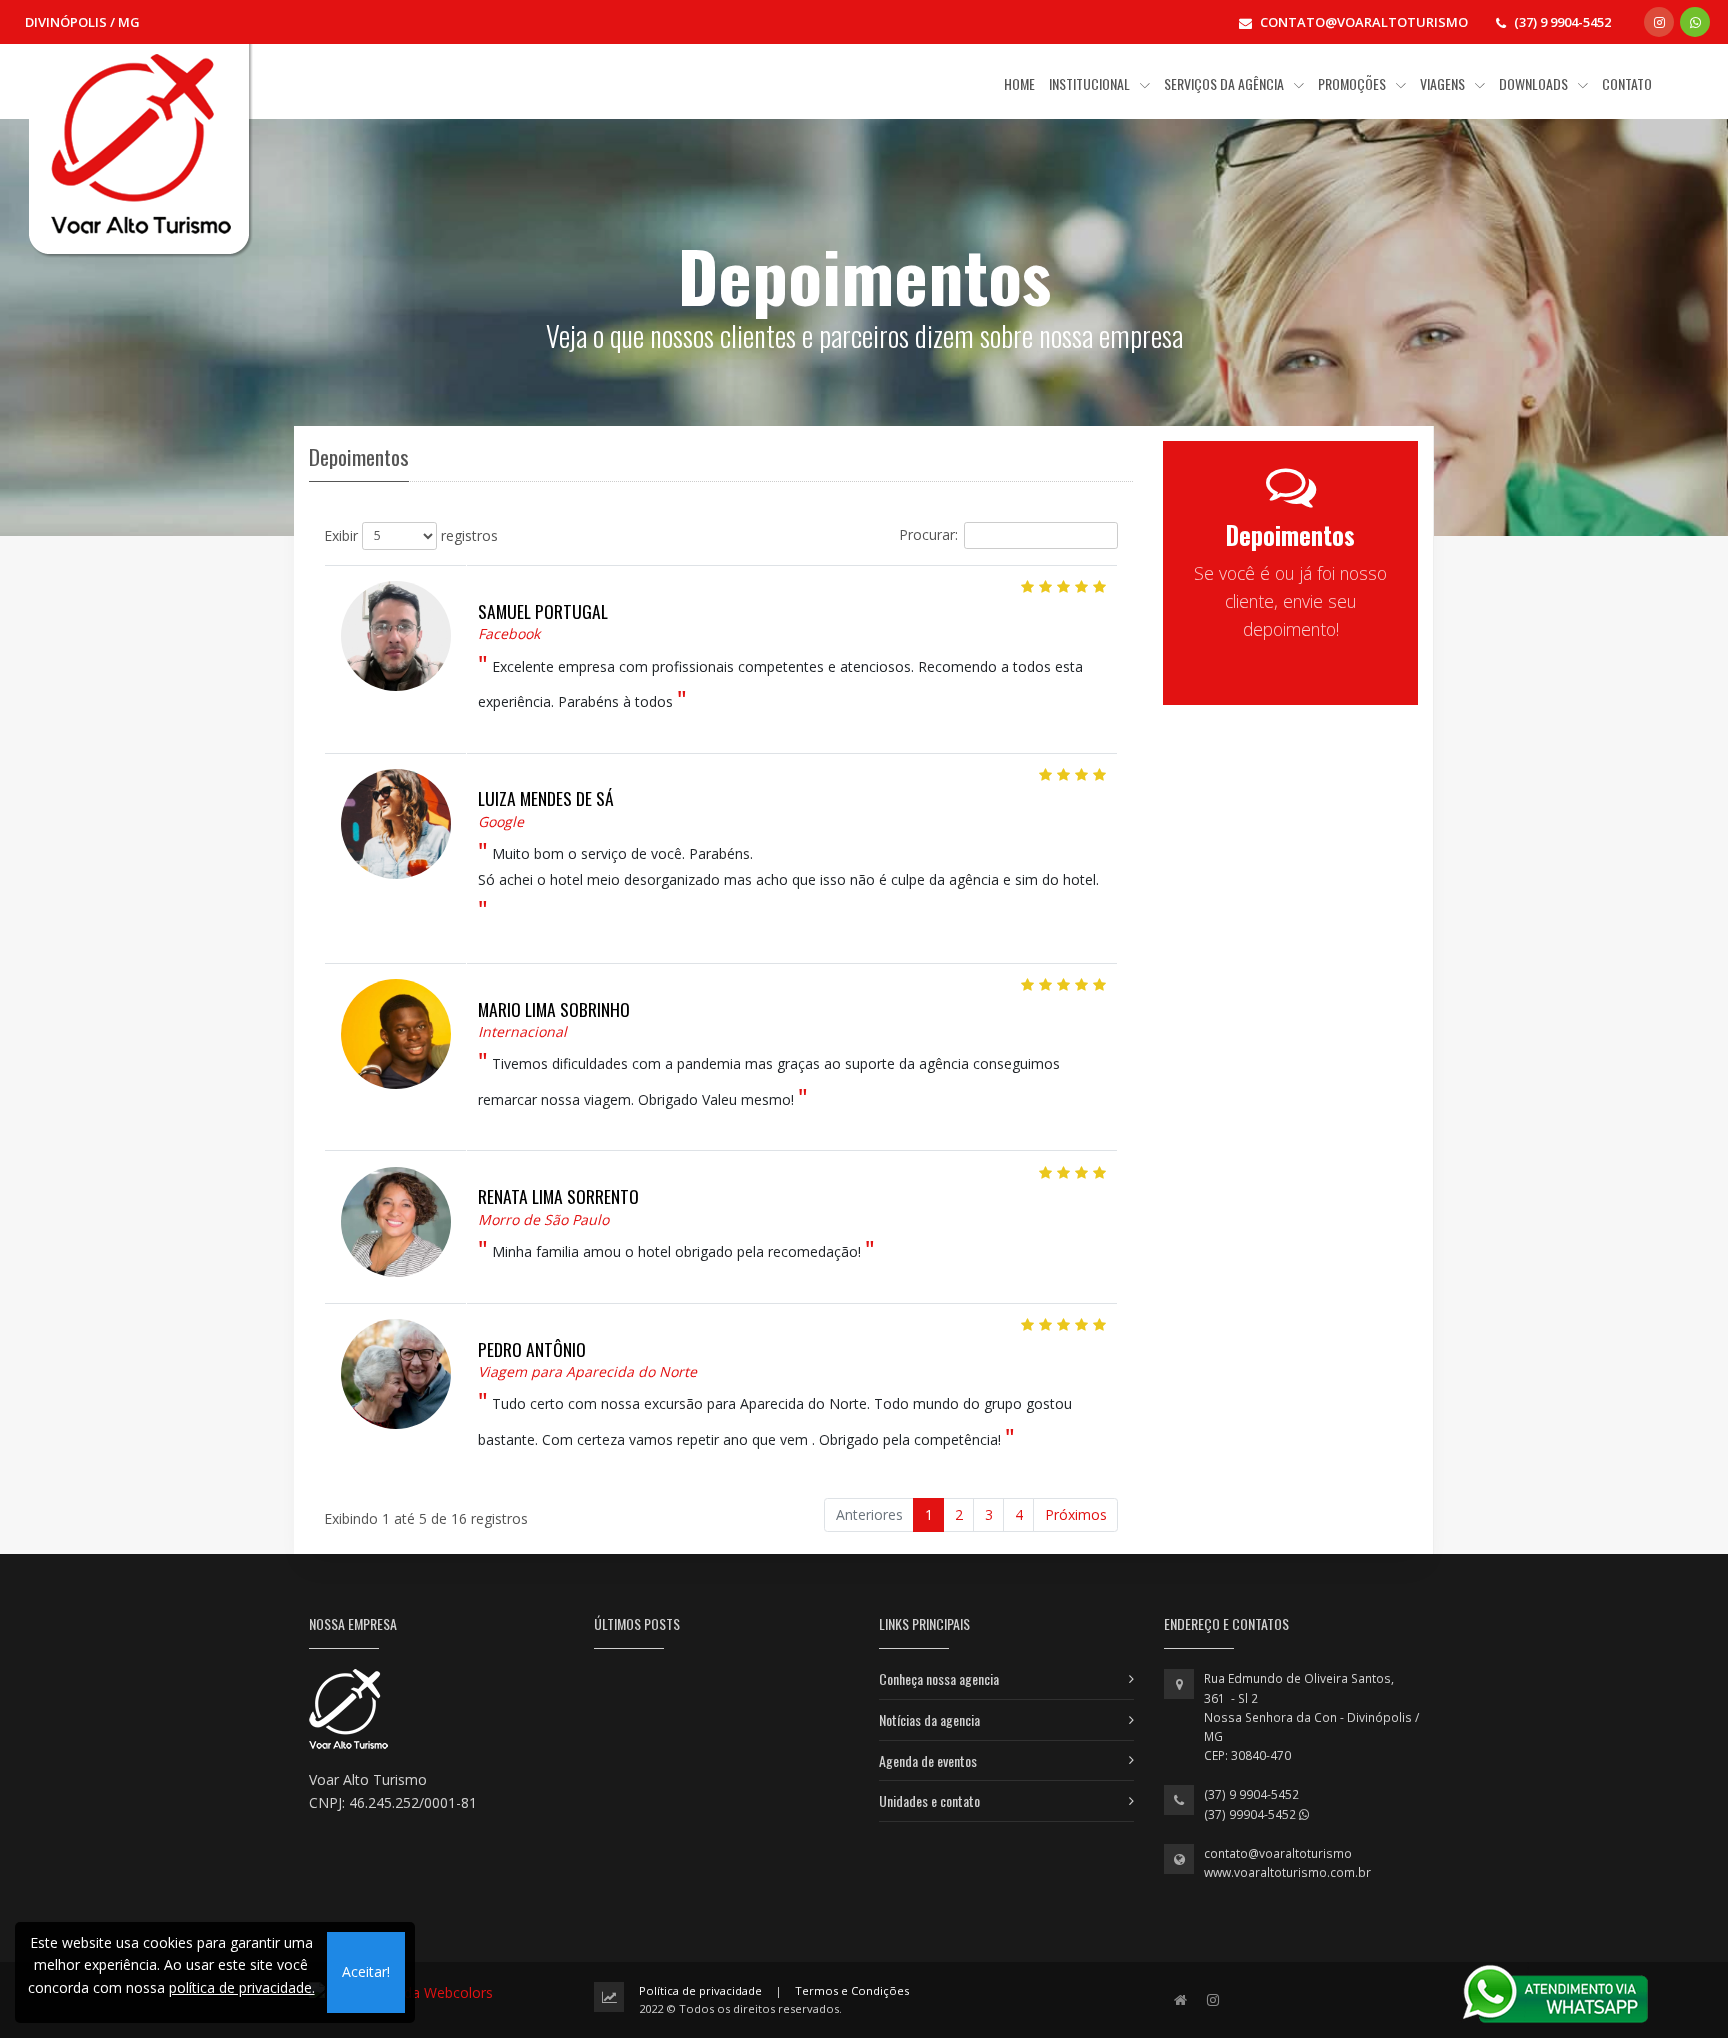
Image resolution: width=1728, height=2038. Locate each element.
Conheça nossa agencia (939, 1678)
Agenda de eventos (928, 1760)
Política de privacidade (700, 1990)
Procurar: (928, 533)
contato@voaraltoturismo (1278, 1853)
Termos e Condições (852, 1990)
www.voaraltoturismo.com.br (1287, 1872)
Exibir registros (411, 534)
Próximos (1076, 1514)
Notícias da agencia (929, 1719)
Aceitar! (366, 1971)
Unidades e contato (929, 1800)
